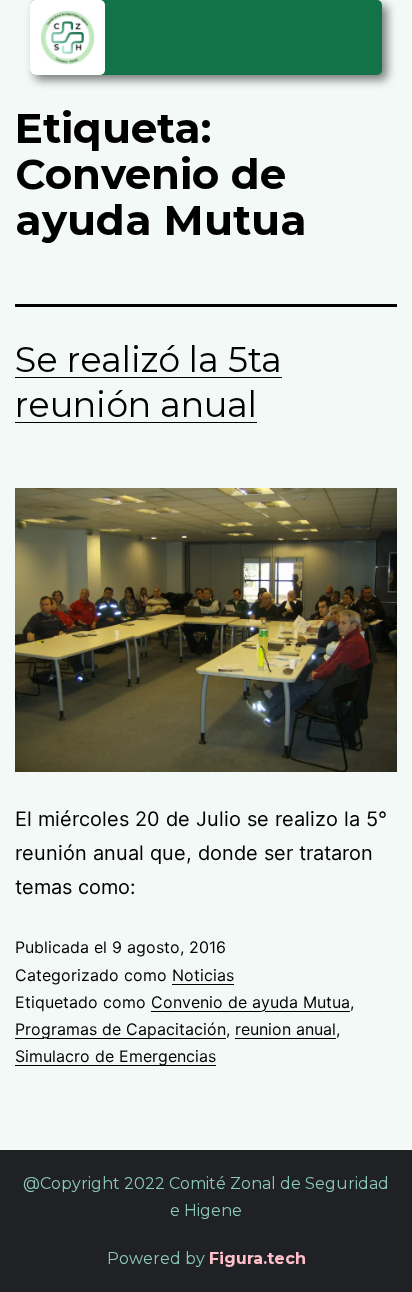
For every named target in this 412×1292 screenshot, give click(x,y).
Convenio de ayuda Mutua (250, 1002)
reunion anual (285, 1029)
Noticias (203, 975)
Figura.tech (257, 1258)
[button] (356, 35)
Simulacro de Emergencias (115, 1056)
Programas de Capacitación (120, 1029)
